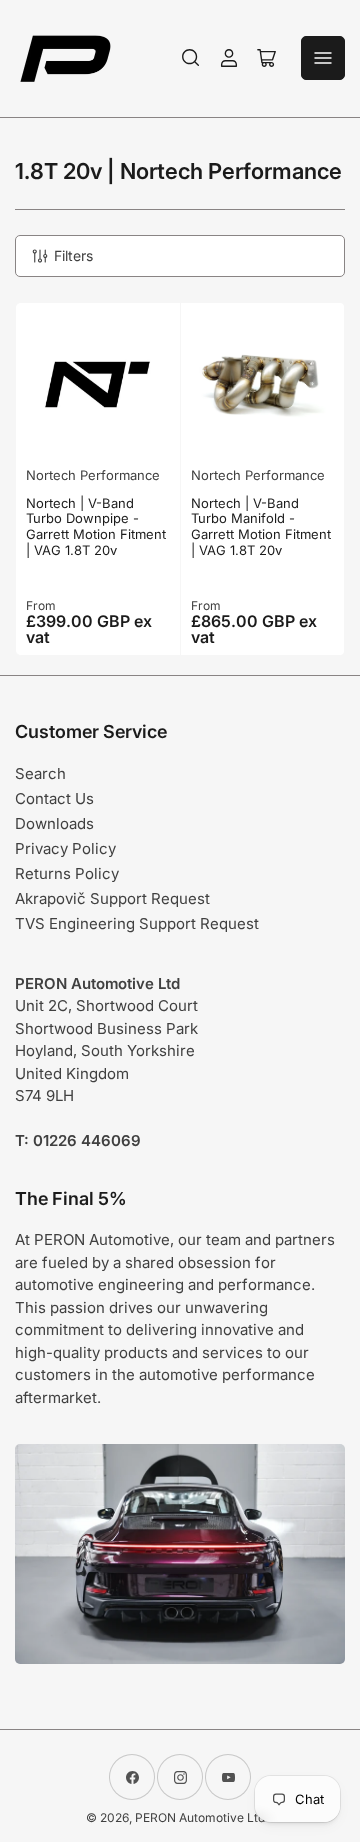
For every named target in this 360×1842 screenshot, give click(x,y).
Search (40, 773)
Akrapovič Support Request (112, 898)
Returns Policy (67, 873)
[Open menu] (323, 58)
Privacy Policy (65, 848)
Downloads (54, 823)
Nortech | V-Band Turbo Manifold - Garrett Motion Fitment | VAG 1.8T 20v (261, 526)
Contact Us (54, 798)
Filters (73, 255)
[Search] (191, 58)
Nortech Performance (93, 475)
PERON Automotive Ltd (200, 1817)
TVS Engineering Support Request (137, 923)
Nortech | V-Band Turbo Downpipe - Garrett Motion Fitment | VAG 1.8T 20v (96, 526)
